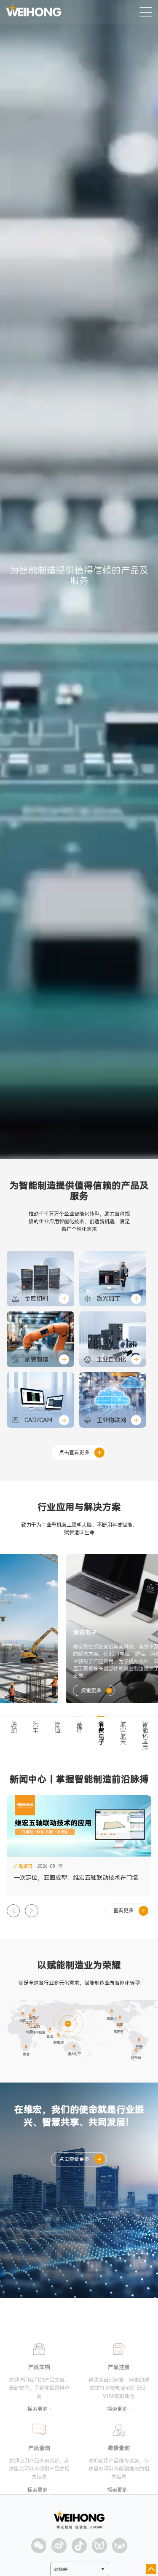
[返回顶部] (151, 2569)
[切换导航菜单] (146, 12)
